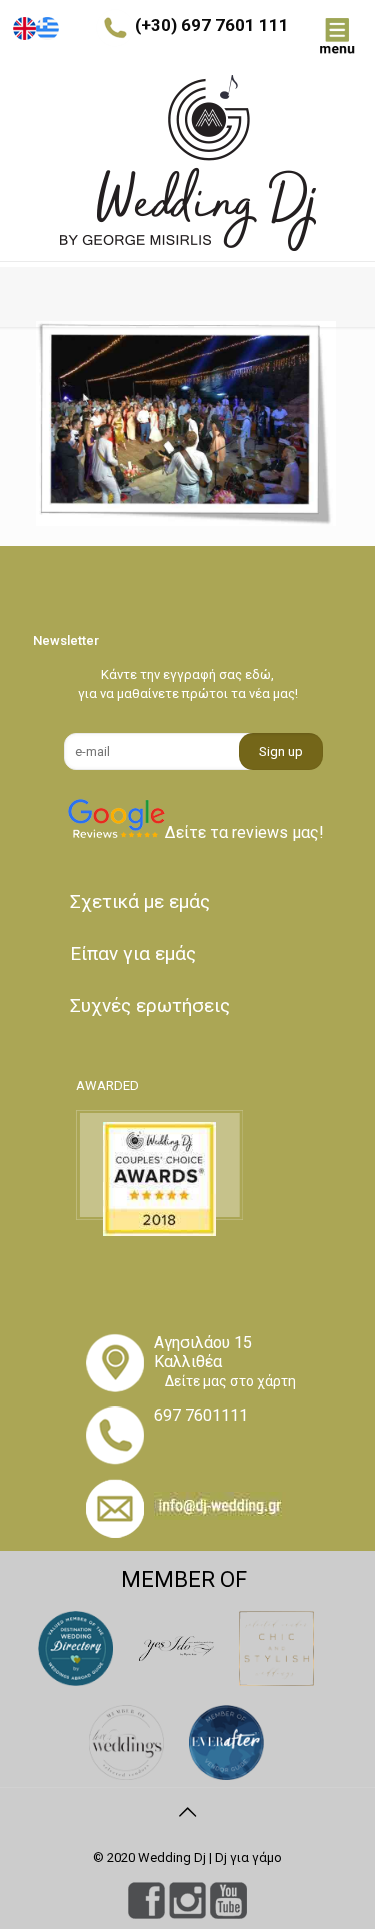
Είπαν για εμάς (133, 953)
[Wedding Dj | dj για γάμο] (187, 163)
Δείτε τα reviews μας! (244, 832)
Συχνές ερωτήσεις (150, 1005)
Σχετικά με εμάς (140, 901)
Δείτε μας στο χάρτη (230, 1381)
